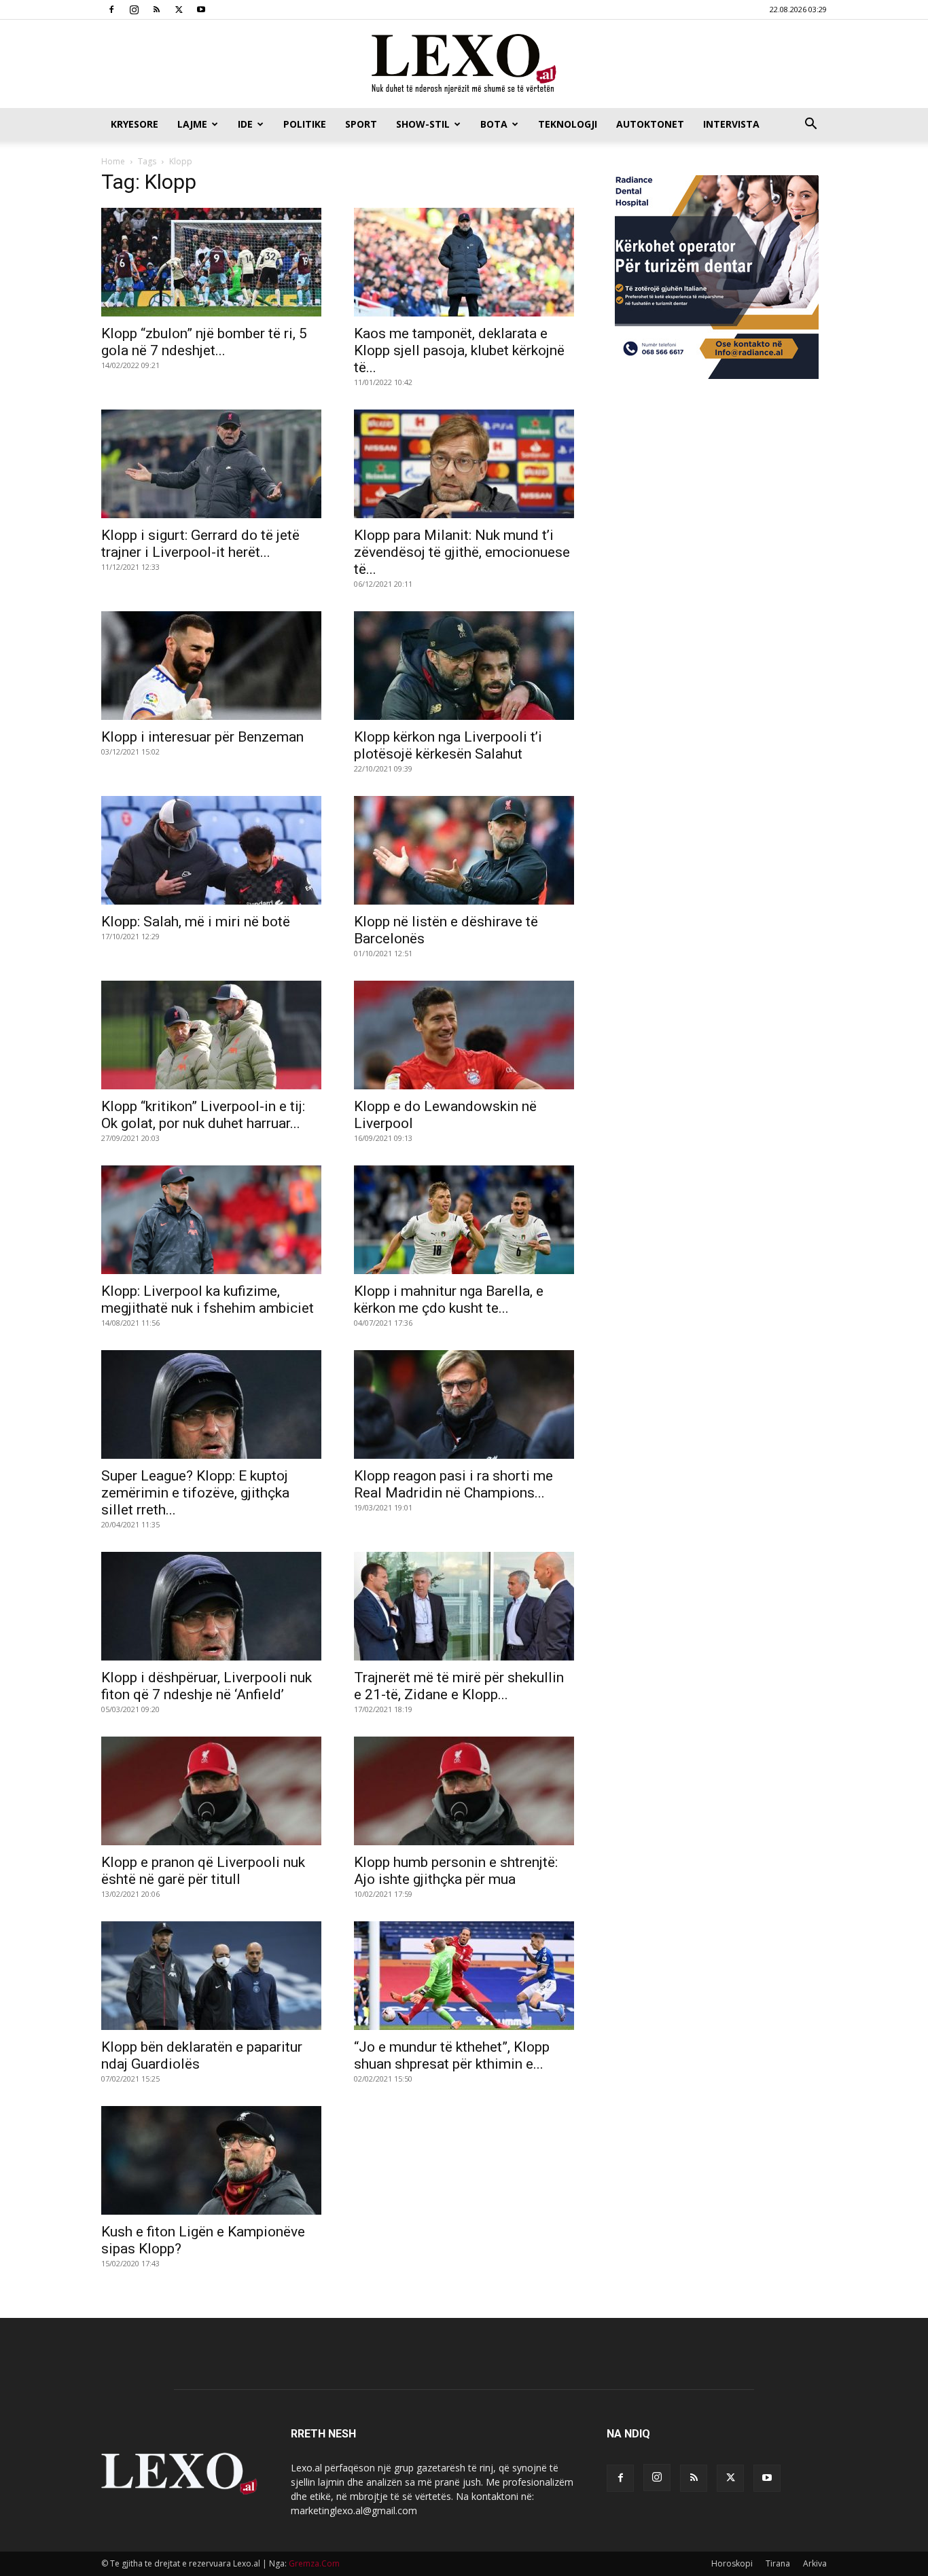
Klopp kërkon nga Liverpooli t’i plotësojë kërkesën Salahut (448, 745)
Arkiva (815, 2563)
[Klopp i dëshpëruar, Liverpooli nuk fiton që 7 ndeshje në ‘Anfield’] (211, 1606)
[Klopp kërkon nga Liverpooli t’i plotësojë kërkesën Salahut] (464, 666)
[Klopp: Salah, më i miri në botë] (211, 850)
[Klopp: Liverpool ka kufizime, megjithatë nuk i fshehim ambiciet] (211, 1220)
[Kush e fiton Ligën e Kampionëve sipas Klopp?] (211, 2160)
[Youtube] (201, 10)
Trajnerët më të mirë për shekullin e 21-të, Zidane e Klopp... (459, 1686)
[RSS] (156, 10)
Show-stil (423, 124)
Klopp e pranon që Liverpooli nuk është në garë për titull (203, 1871)
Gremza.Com (314, 2563)
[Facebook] (111, 10)
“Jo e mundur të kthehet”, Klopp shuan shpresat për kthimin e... (452, 2055)
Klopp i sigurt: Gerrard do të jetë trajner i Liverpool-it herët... (200, 544)
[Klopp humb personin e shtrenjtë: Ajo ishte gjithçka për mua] (464, 1791)
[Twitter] (179, 10)
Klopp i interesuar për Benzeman (202, 737)
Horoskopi (732, 2563)
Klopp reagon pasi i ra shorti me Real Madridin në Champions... (453, 1484)
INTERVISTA (731, 124)
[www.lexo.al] (464, 65)
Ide (245, 124)
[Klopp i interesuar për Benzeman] (211, 666)
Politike (305, 124)
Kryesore (135, 124)
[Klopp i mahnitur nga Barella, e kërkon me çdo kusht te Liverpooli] (464, 1220)
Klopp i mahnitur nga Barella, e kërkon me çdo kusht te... (449, 1300)
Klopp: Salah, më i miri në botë (196, 922)
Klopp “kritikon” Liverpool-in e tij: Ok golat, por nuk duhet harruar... (203, 1115)
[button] (810, 125)
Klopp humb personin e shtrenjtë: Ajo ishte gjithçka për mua (456, 1871)
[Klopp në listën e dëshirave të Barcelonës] (464, 850)
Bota (494, 124)
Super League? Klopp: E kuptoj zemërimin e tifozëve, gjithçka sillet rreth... (195, 1493)
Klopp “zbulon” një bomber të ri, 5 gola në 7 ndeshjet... (204, 342)
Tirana (778, 2563)
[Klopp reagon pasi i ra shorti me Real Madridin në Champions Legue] (464, 1404)
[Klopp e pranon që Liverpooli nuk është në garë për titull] (211, 1791)
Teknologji (568, 124)
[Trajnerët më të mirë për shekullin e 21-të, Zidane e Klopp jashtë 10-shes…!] (464, 1606)
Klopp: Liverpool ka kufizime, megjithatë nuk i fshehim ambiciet (208, 1300)
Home (113, 161)
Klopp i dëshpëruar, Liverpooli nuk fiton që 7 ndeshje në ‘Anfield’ (207, 1686)
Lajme (192, 124)
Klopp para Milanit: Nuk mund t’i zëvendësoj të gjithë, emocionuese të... (462, 552)
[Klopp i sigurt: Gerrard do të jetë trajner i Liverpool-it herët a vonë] (211, 464)
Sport (361, 124)
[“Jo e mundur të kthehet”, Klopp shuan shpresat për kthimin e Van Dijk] (464, 1976)
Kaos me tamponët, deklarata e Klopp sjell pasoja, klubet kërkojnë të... (459, 350)
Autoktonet (650, 124)
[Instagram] (134, 10)
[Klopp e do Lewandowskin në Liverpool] (464, 1035)
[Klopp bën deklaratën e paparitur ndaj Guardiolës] (211, 1976)
